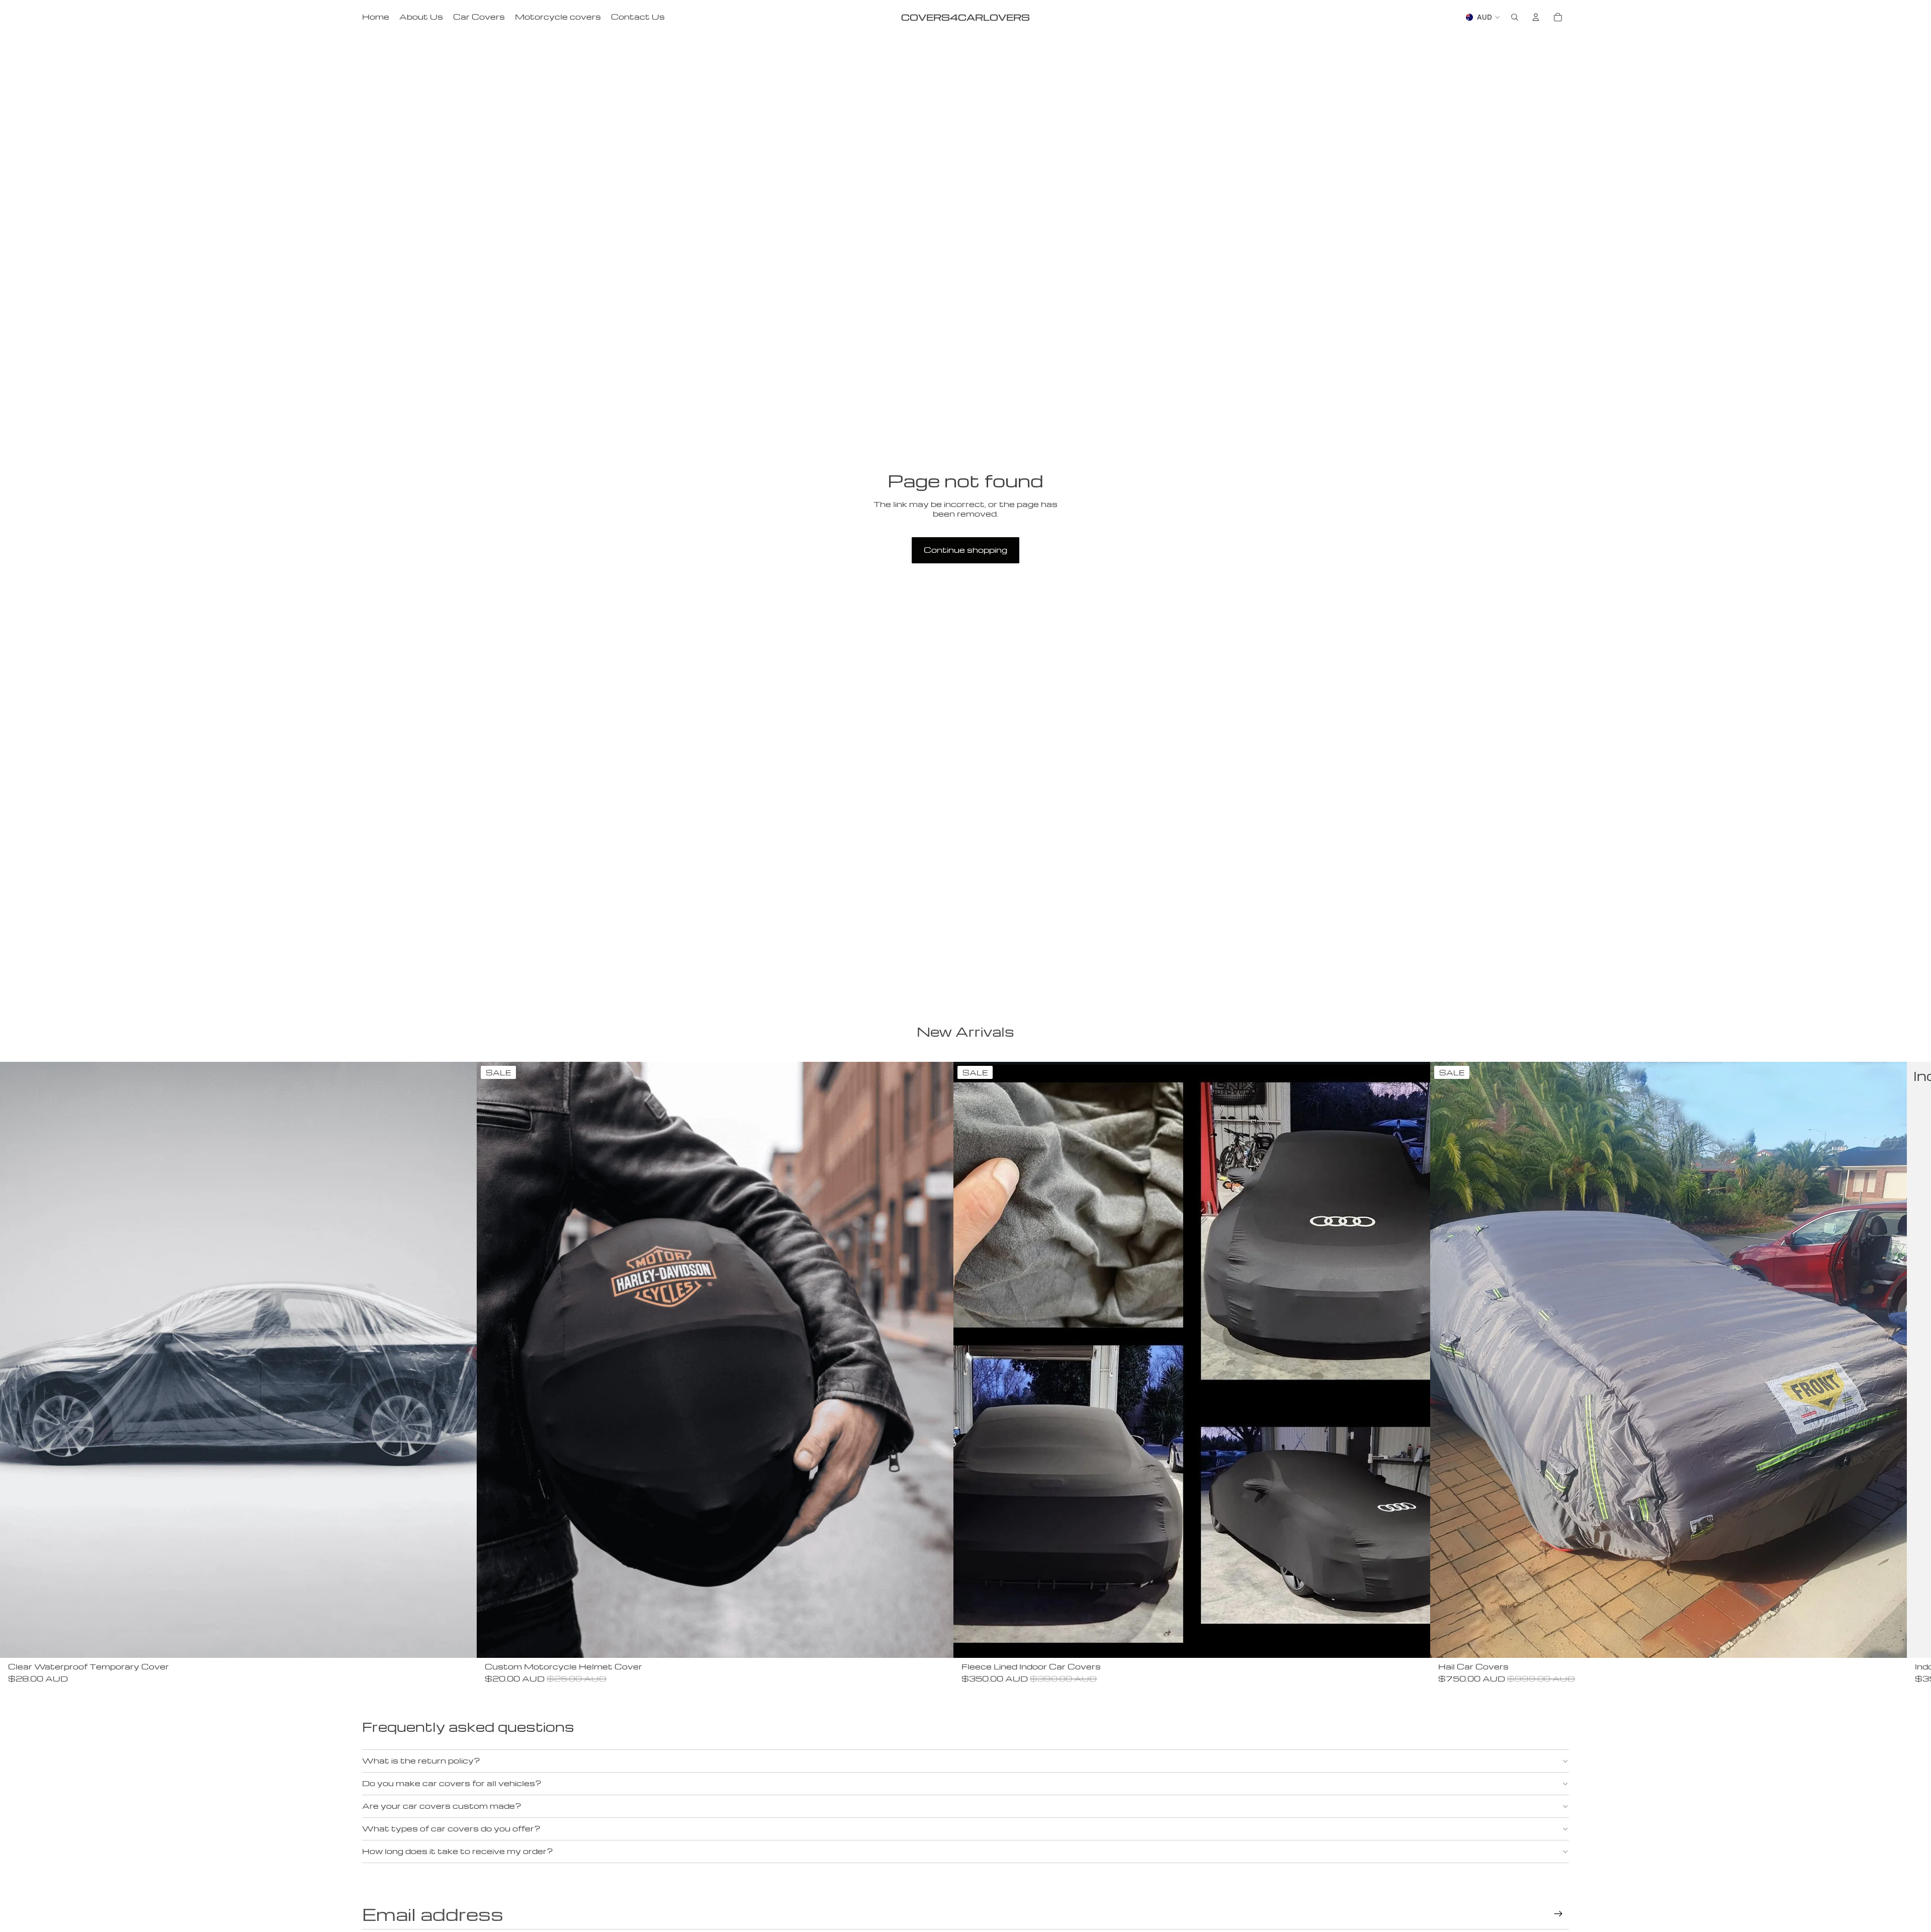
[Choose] (1415, 1642)
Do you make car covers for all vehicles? (452, 1783)
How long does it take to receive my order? (458, 1851)
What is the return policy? (421, 1760)
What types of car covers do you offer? (451, 1828)
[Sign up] (1558, 1914)
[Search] (1515, 17)
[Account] (1536, 17)
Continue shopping (965, 550)
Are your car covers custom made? (442, 1806)
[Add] (461, 1642)
